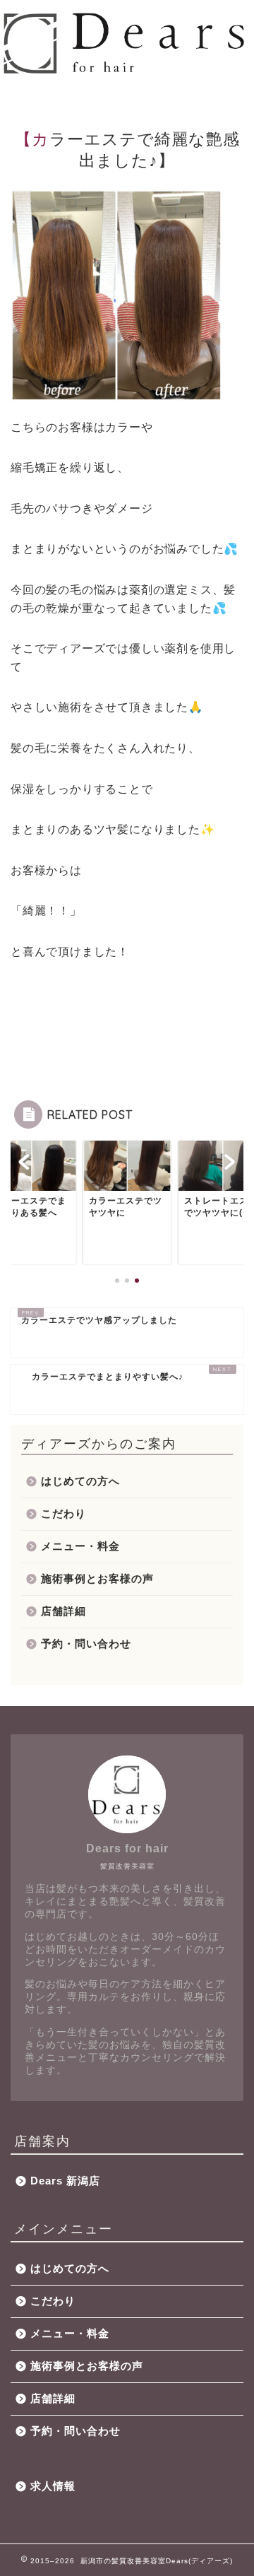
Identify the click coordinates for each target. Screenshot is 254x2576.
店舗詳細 (64, 1611)
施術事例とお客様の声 (97, 1578)
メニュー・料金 (80, 1546)
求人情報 (53, 2486)
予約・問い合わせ (86, 1643)
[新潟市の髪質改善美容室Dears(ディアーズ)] (127, 71)
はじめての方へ (80, 1481)
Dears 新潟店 (65, 2181)
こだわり (64, 1513)
